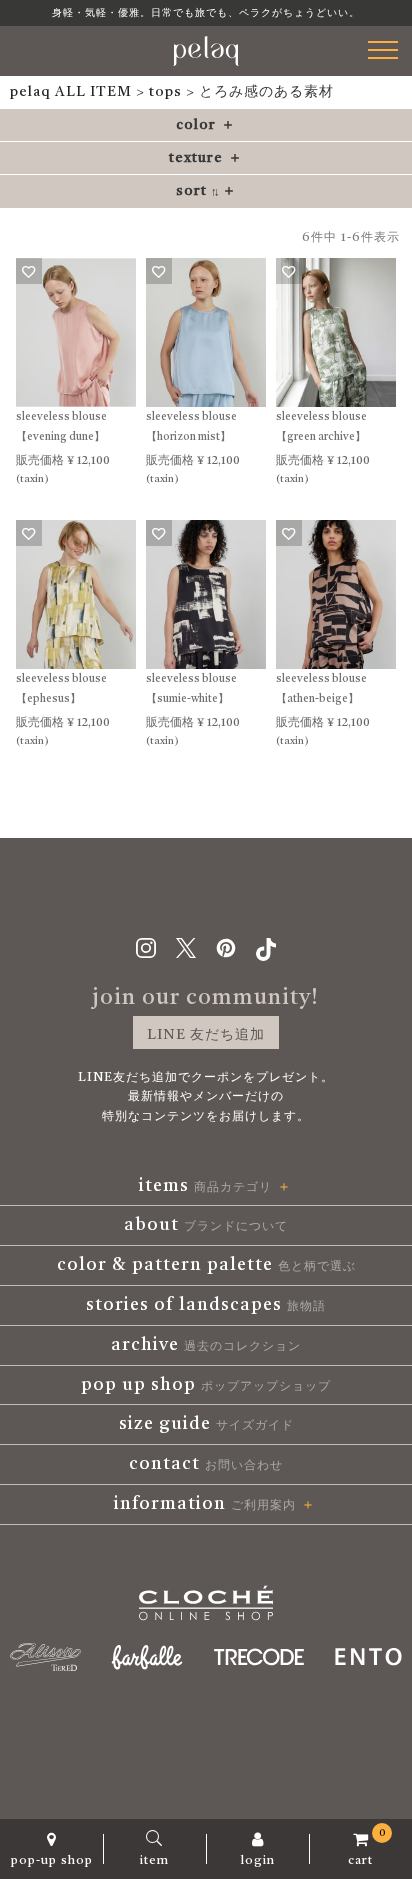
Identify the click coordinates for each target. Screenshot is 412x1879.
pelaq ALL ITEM (71, 92)
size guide (206, 1424)
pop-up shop (52, 1861)
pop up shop (206, 1385)
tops (165, 92)
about (206, 1225)
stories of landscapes (206, 1305)
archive (206, 1345)
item (154, 1861)
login (258, 1861)
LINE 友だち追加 (206, 1035)
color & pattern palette (206, 1265)
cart (367, 1847)
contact (206, 1464)
